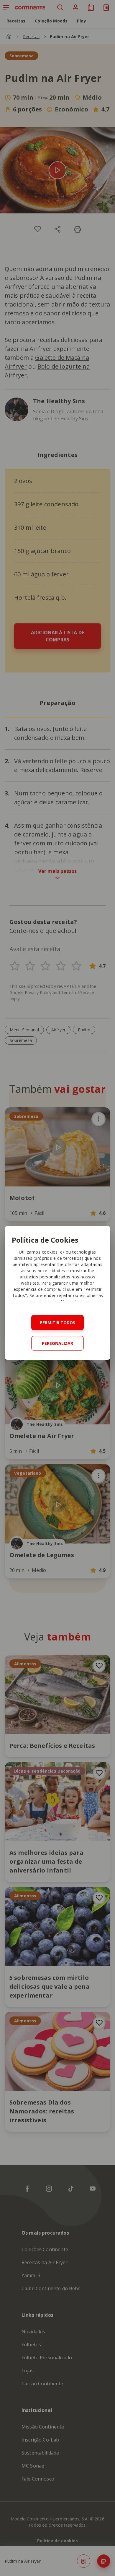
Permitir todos (57, 1323)
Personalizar (57, 1343)
